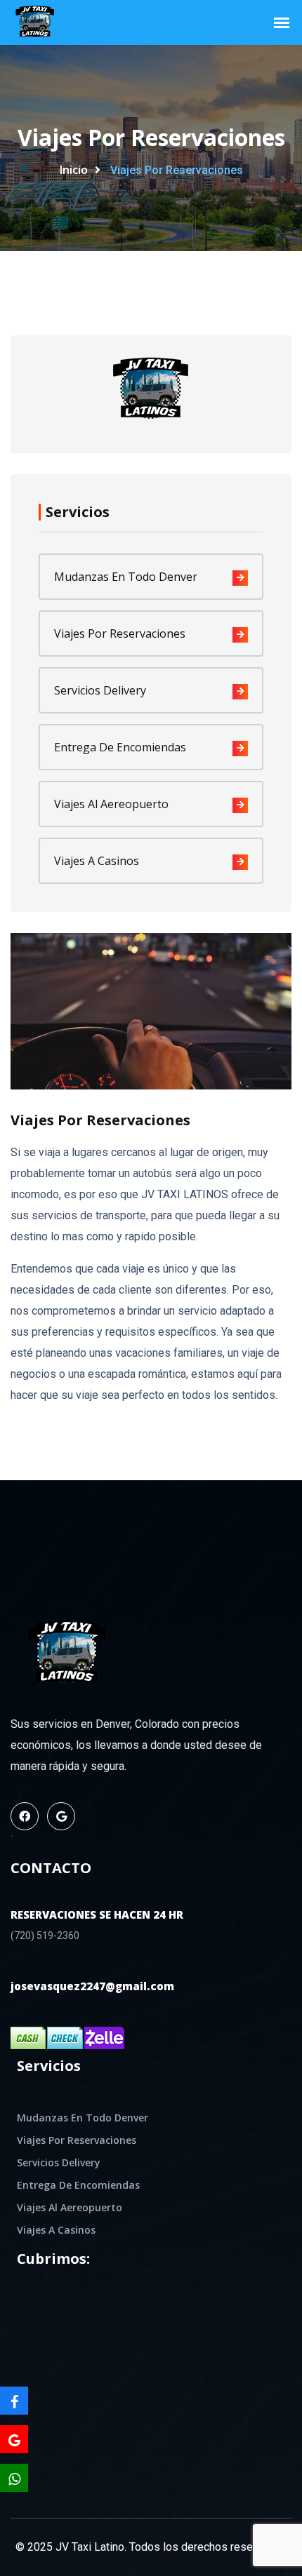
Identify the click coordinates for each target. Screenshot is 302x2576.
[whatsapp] (14, 2478)
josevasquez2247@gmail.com (92, 1986)
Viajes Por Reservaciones (120, 633)
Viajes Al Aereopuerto (111, 804)
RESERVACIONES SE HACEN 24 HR (97, 1915)
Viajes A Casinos (97, 861)
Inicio (74, 170)
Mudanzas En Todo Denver (126, 577)
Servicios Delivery (100, 690)
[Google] (14, 2439)
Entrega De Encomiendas (120, 747)
